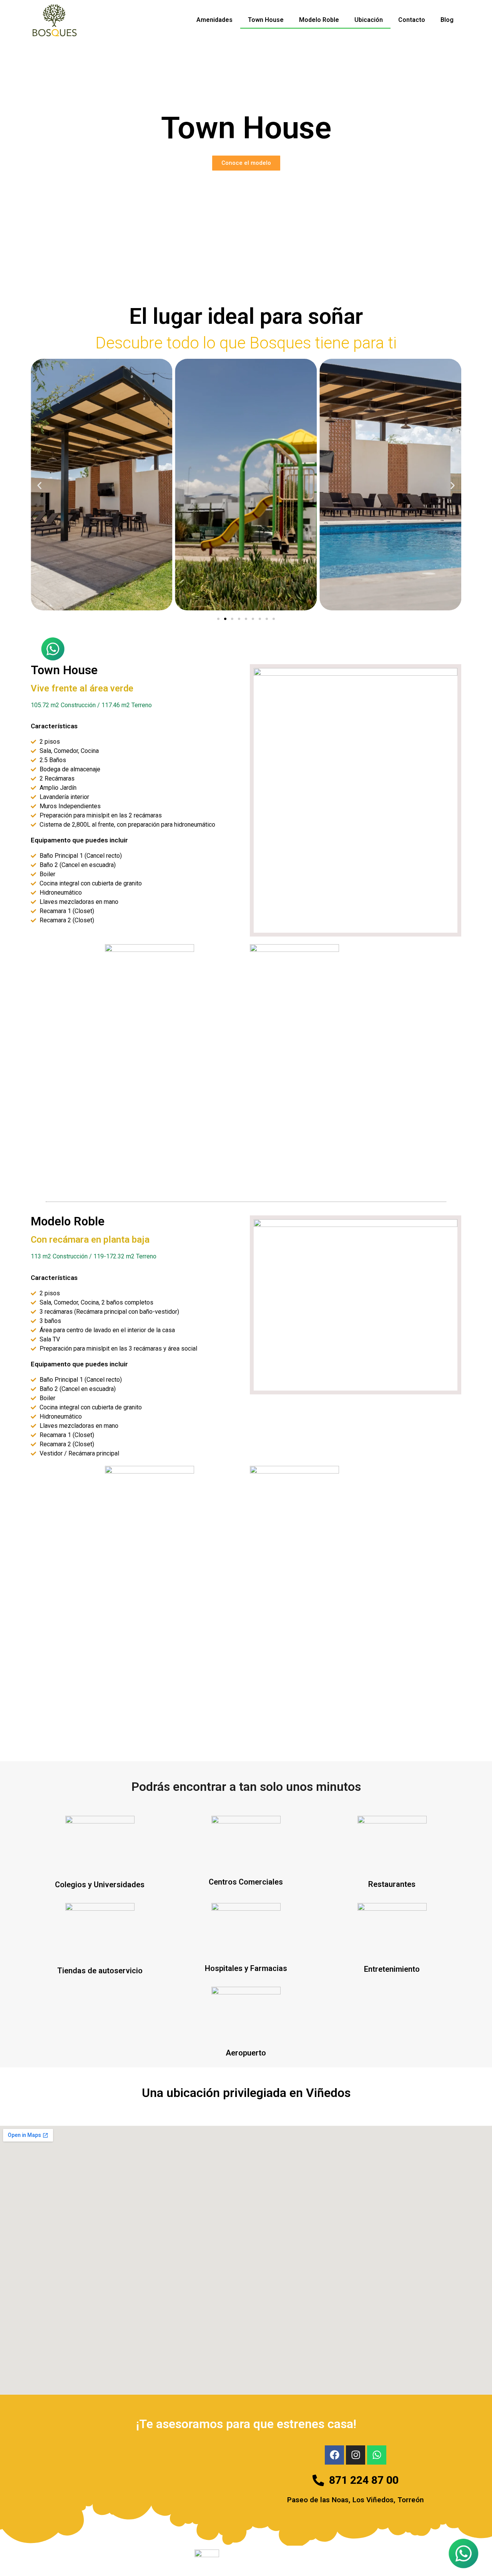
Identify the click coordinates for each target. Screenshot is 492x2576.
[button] (39, 486)
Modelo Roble (319, 20)
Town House (266, 20)
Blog (447, 20)
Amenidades (214, 20)
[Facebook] (334, 2455)
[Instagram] (356, 2455)
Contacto (412, 20)
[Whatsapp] (377, 2455)
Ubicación (369, 20)
